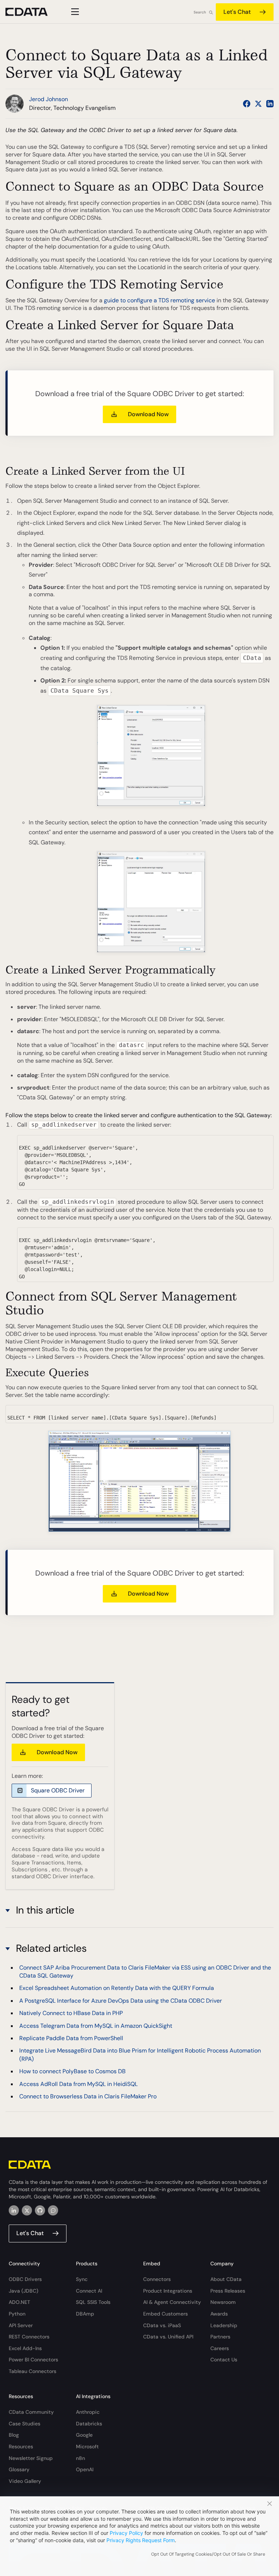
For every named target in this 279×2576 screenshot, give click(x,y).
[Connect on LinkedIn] (270, 104)
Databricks (89, 2424)
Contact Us (224, 2360)
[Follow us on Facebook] (247, 104)
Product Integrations (168, 2291)
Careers (220, 2348)
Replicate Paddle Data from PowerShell (71, 2038)
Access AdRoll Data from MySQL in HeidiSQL (78, 2084)
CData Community (31, 2412)
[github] (40, 2210)
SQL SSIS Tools (93, 2302)
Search (200, 12)
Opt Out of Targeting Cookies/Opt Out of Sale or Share (208, 2554)
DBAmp (85, 2314)
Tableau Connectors (33, 2371)
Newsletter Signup (31, 2458)
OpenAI (85, 2469)
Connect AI (89, 2291)
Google (84, 2435)
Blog (14, 2435)
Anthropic (88, 2412)
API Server (21, 2325)
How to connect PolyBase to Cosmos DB (72, 2071)
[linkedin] (14, 2210)
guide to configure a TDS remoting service (159, 300)
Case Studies (25, 2424)
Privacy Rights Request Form (141, 2540)
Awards (219, 2314)
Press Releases (228, 2291)
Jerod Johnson (48, 99)
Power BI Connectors (33, 2360)
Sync (82, 2279)
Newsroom (223, 2302)
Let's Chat (237, 12)
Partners (220, 2337)
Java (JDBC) (23, 2291)
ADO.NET (19, 2302)
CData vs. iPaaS (162, 2325)
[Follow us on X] (258, 104)
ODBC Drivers (25, 2279)
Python (17, 2314)
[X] (27, 2210)
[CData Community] (53, 2210)
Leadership (224, 2325)
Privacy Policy (126, 2533)
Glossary (19, 2469)
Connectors (157, 2279)
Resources (21, 2446)
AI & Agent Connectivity (172, 2302)
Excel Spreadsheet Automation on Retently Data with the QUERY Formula (117, 1988)
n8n (80, 2458)
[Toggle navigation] (74, 12)
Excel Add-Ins (25, 2348)
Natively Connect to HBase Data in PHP (71, 2013)
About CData (226, 2279)
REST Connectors (29, 2337)
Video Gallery (25, 2481)
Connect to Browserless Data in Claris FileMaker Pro (88, 2096)
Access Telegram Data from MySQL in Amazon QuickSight (96, 2026)
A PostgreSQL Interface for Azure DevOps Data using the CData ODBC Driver (121, 2001)
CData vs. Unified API (168, 2337)
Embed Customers (165, 2314)
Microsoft (87, 2446)
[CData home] (32, 12)
